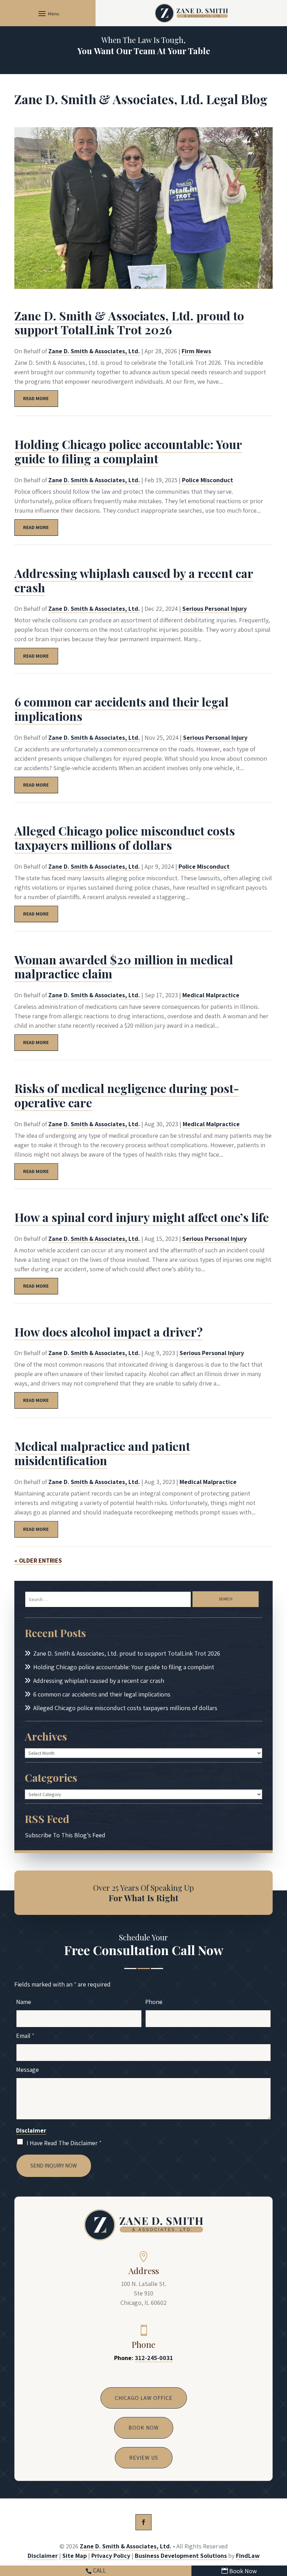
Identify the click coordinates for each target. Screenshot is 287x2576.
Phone (154, 2002)
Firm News (196, 351)
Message (27, 2070)
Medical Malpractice (211, 995)
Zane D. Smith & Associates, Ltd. (94, 351)
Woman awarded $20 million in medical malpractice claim (124, 967)
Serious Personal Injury (215, 609)
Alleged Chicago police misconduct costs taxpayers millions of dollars (125, 838)
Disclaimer (31, 2130)
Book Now (243, 2571)
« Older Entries (38, 1560)
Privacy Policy (111, 2556)
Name (24, 2002)
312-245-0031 (154, 2358)
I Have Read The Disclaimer (64, 2143)
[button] (48, 13)
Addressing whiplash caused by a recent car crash (134, 580)
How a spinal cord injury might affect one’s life (142, 1217)
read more (36, 398)
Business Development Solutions (181, 2556)
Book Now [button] (144, 2428)
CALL (100, 2570)
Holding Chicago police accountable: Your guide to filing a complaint (128, 451)
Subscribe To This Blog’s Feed (65, 1835)
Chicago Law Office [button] (144, 2398)
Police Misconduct (208, 480)
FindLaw (248, 2556)
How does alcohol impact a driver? (108, 1332)
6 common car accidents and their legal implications (121, 709)
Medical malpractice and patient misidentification (102, 1453)
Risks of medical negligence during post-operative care (127, 1095)
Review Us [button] (144, 2458)
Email (25, 2036)
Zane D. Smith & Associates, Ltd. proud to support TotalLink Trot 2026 (129, 323)
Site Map (75, 2556)
